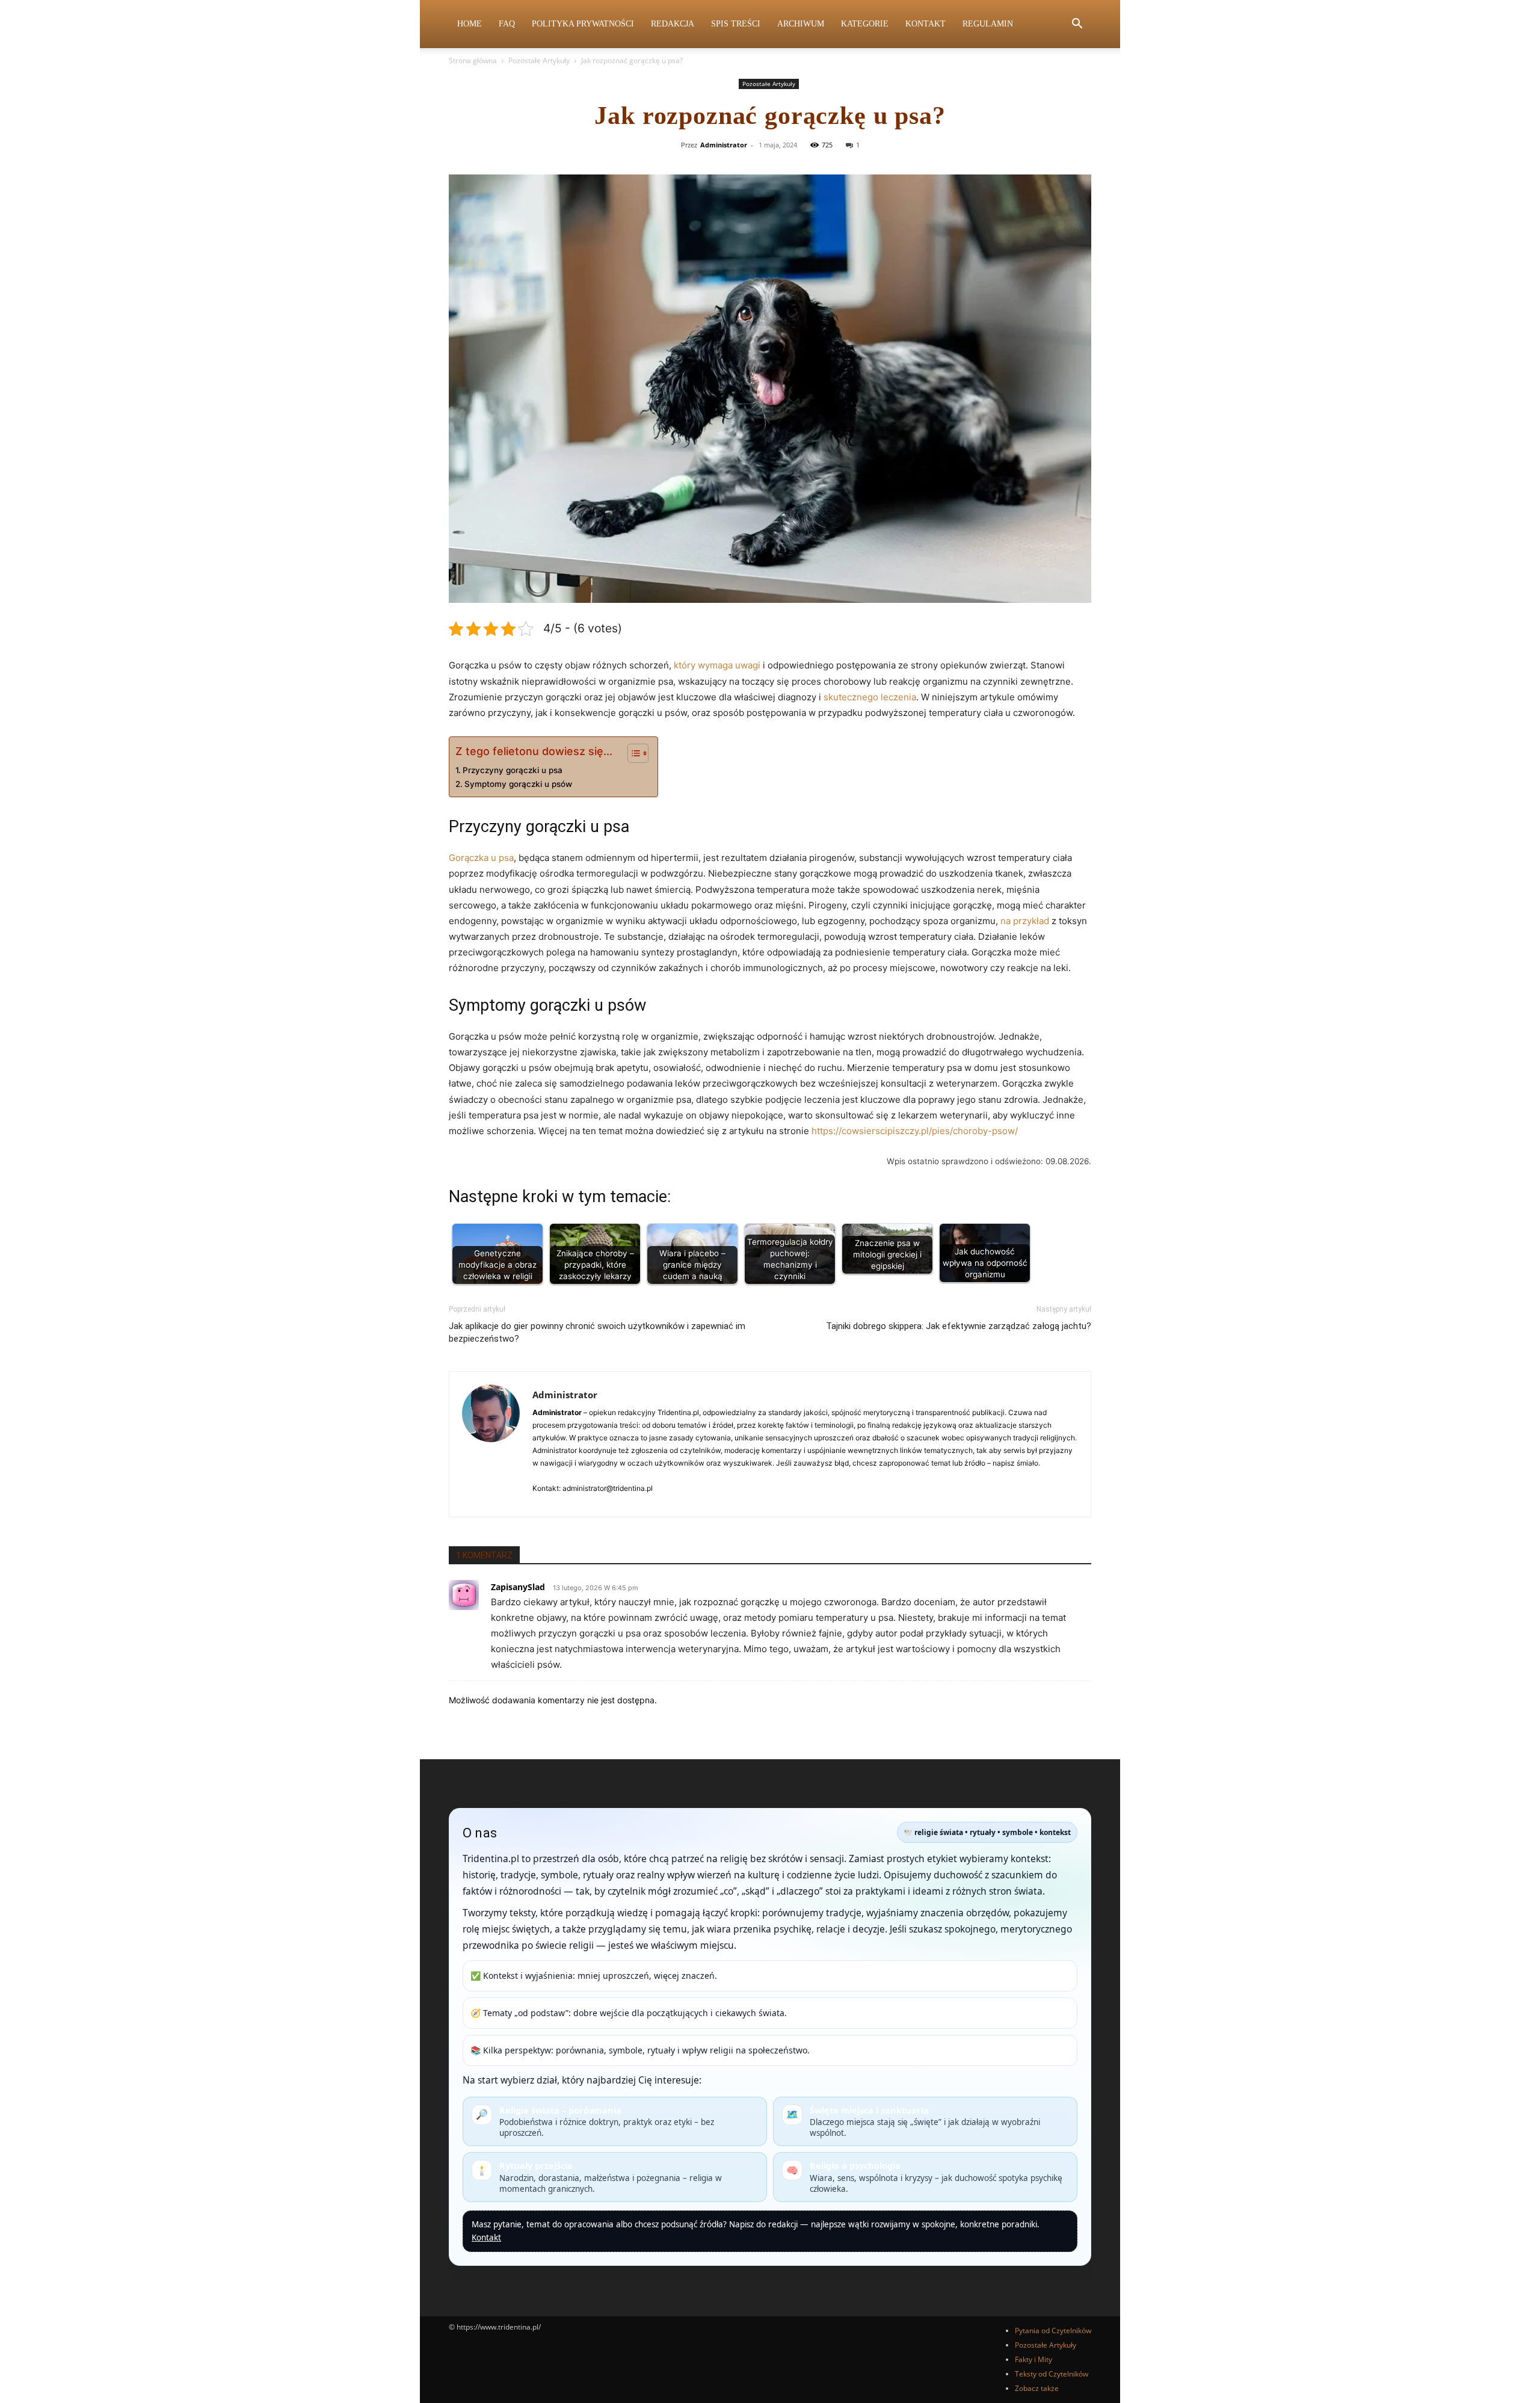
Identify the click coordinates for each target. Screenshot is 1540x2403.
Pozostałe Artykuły (539, 60)
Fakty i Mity (1033, 2359)
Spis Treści (736, 24)
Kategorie (865, 24)
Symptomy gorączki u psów (518, 784)
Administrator (724, 145)
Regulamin (988, 24)
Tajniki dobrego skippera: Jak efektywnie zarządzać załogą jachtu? (959, 1326)
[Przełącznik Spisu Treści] (632, 753)
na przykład (1025, 921)
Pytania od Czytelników (1053, 2331)
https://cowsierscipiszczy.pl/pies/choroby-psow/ (915, 1131)
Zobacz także (1037, 2388)
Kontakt (926, 24)
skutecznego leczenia (870, 697)
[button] (1077, 25)
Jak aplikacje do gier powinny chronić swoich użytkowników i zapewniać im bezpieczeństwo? (597, 1332)
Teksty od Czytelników (1052, 2374)
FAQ (507, 24)
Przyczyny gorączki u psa (513, 770)
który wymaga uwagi (717, 665)
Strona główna (473, 60)
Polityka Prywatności (583, 24)
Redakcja (673, 24)
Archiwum (801, 24)
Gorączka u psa (481, 858)
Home (470, 24)
